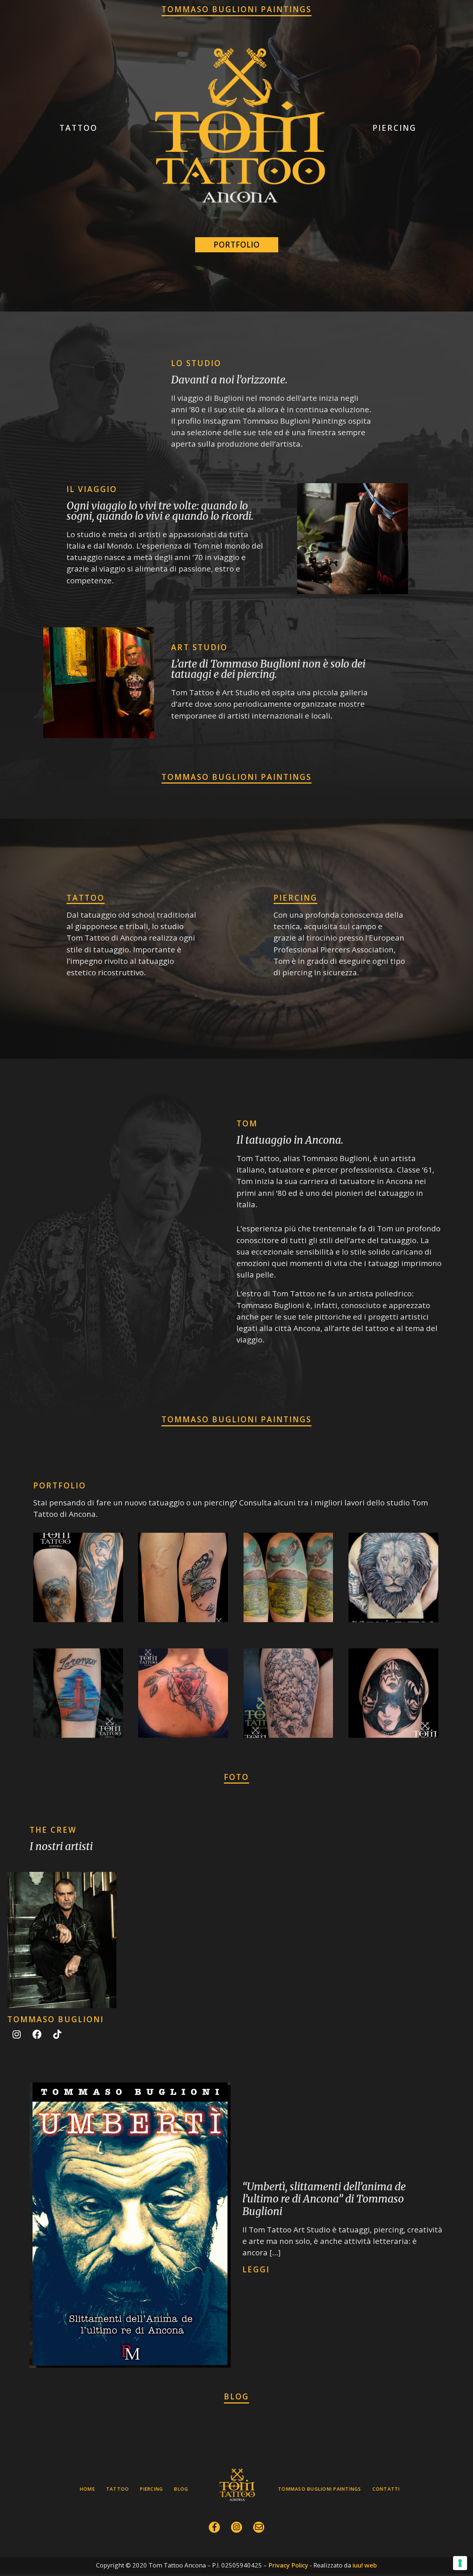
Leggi (256, 2269)
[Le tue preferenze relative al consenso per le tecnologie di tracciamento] (460, 2563)
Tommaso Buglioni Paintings (319, 2489)
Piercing (295, 898)
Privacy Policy (288, 2565)
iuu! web (365, 2565)
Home (87, 2489)
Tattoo (86, 898)
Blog (181, 2489)
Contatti (386, 2489)
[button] (79, 128)
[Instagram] (17, 2034)
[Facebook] (37, 2034)
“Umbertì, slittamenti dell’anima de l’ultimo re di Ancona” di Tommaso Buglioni (324, 2199)
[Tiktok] (57, 2034)
